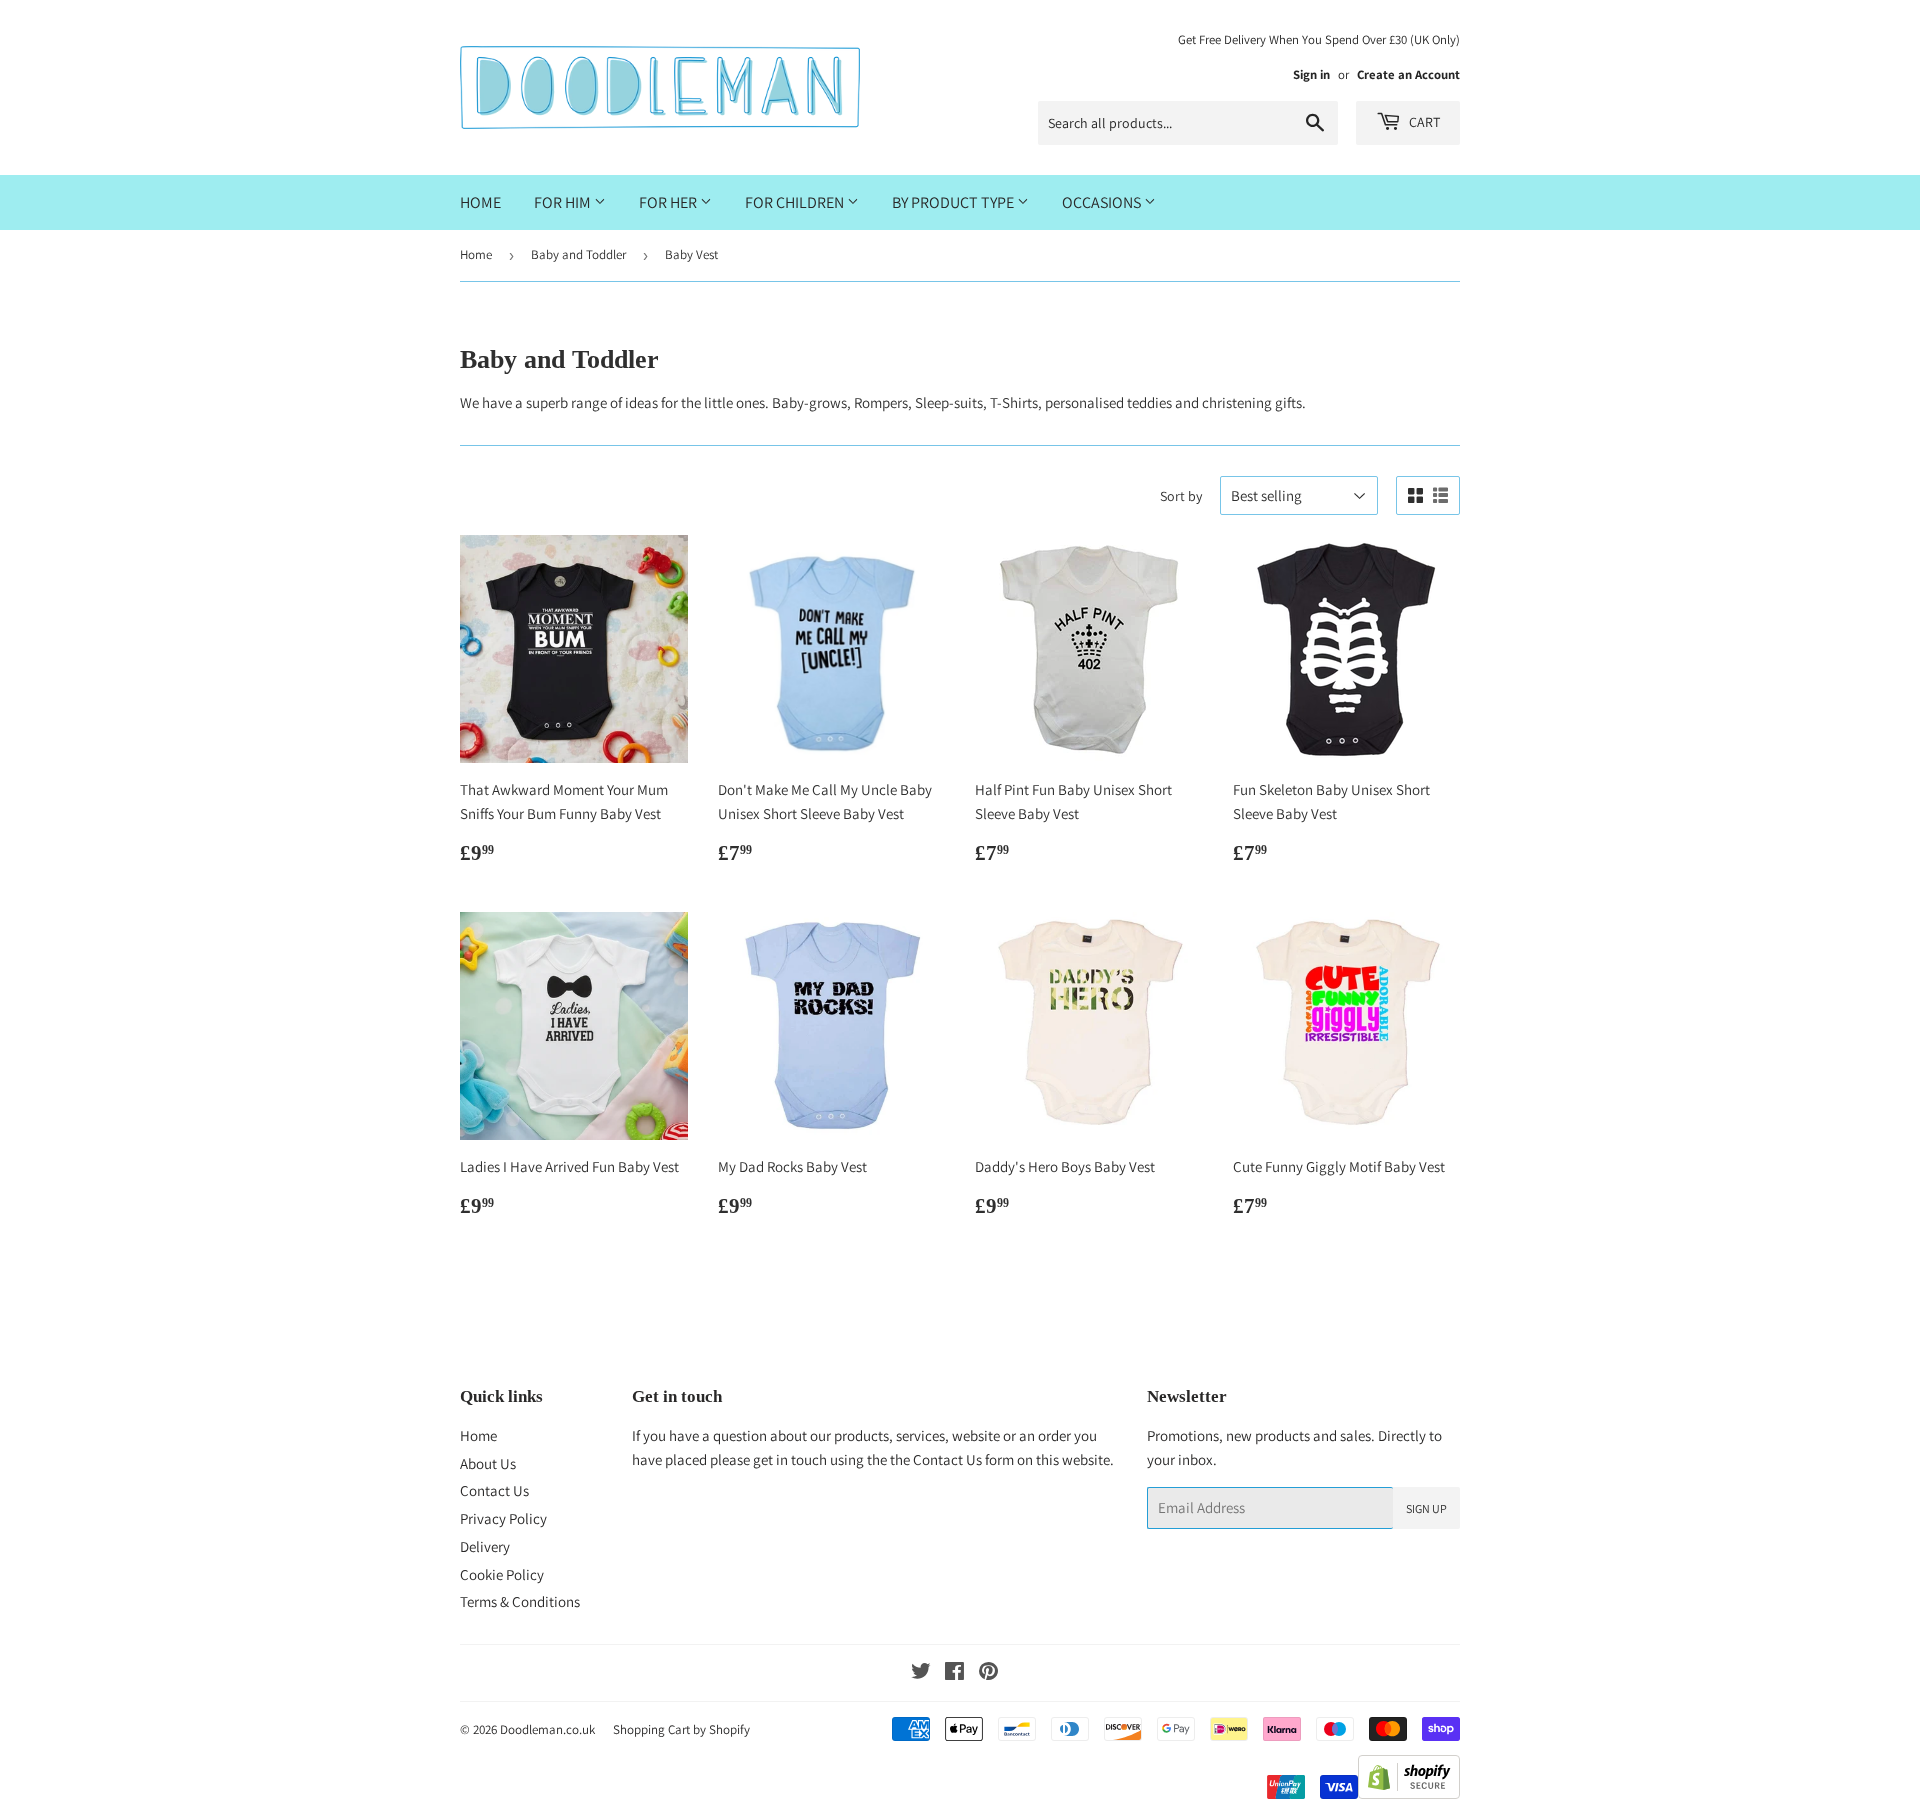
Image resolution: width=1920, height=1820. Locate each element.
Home (480, 202)
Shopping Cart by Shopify (681, 1729)
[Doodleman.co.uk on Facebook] (954, 1673)
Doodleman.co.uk (547, 1729)
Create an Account (1408, 74)
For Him (564, 202)
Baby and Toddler (578, 254)
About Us (488, 1463)
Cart (1423, 122)
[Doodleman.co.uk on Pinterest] (988, 1673)
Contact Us (494, 1490)
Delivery (485, 1546)
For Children (796, 202)
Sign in (1311, 74)
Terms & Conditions (520, 1601)
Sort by (1181, 496)
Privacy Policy (503, 1518)
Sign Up (1426, 1508)
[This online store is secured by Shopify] (1409, 1793)
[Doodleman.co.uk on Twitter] (921, 1673)
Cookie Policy (502, 1574)
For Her (669, 202)
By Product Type (954, 202)
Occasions (1103, 202)
